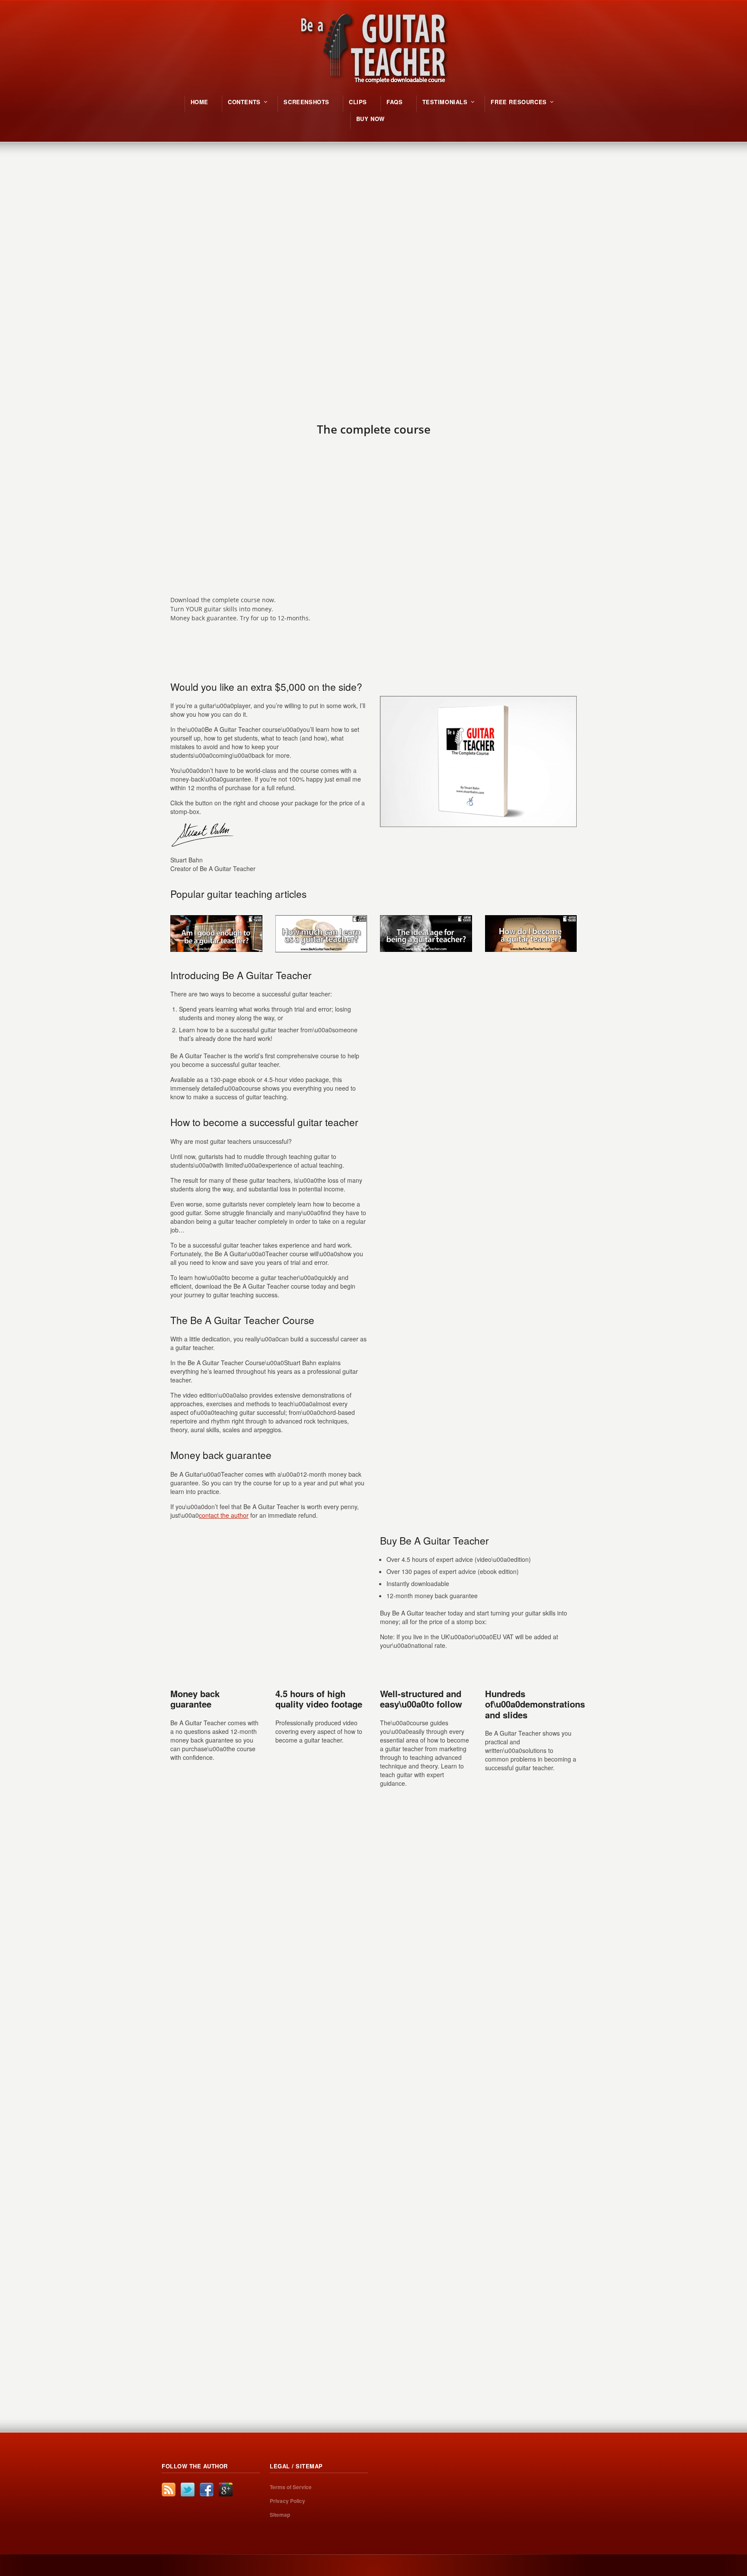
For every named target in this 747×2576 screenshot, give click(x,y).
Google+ (226, 2490)
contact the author (224, 1515)
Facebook (207, 2490)
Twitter (188, 2490)
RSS (169, 2490)
